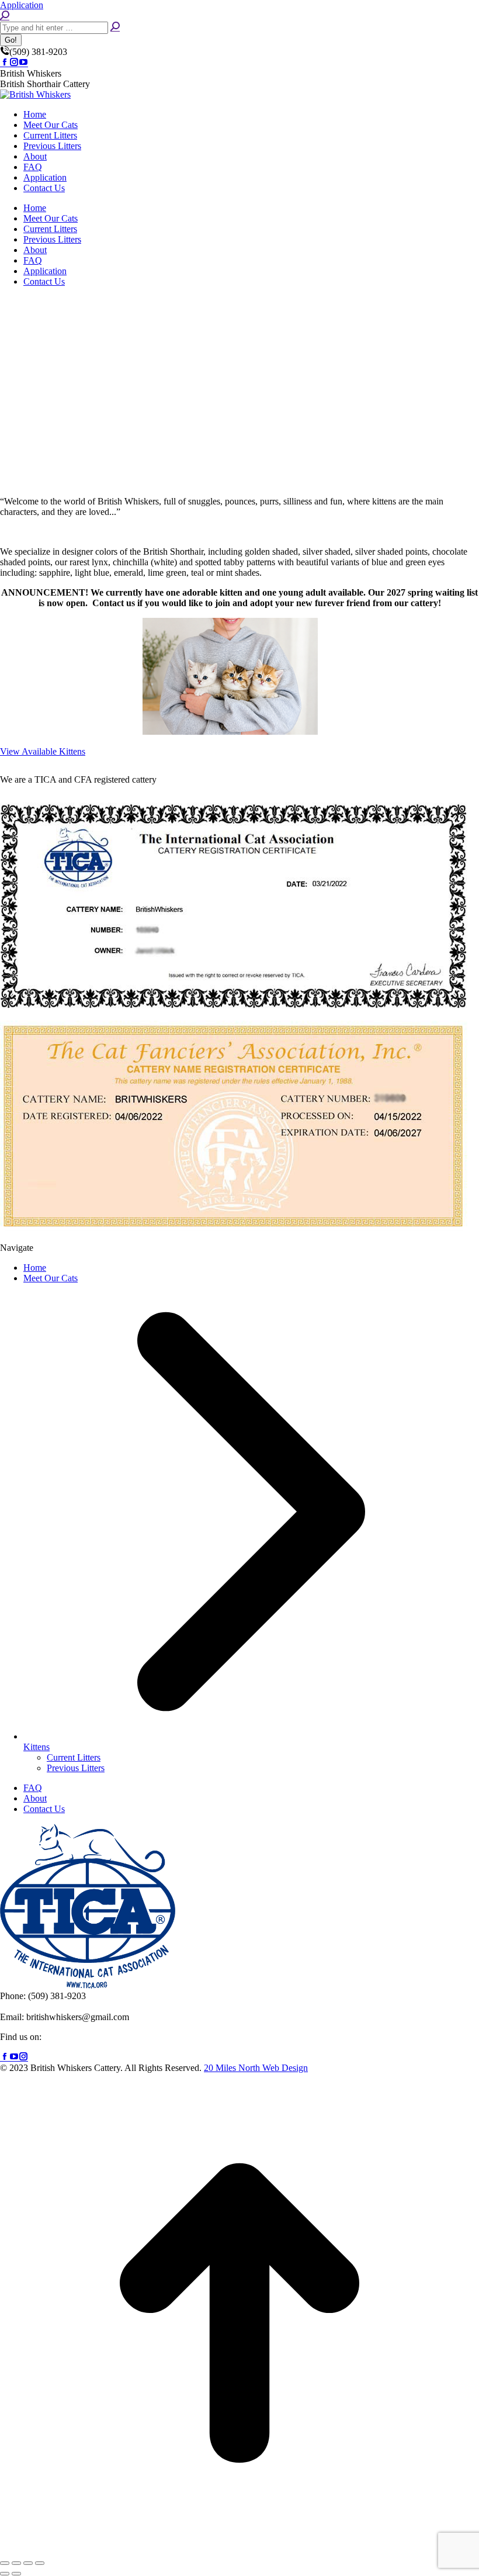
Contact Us (44, 1809)
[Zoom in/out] (40, 2563)
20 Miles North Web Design (256, 2068)
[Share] (16, 2563)
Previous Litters (76, 1768)
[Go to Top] (239, 2549)
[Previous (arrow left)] (5, 2574)
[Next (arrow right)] (16, 2574)
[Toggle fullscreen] (28, 2563)
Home (35, 1268)
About (35, 1798)
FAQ (33, 1788)
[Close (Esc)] (5, 2563)
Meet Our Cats (51, 1278)
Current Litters (74, 1757)
